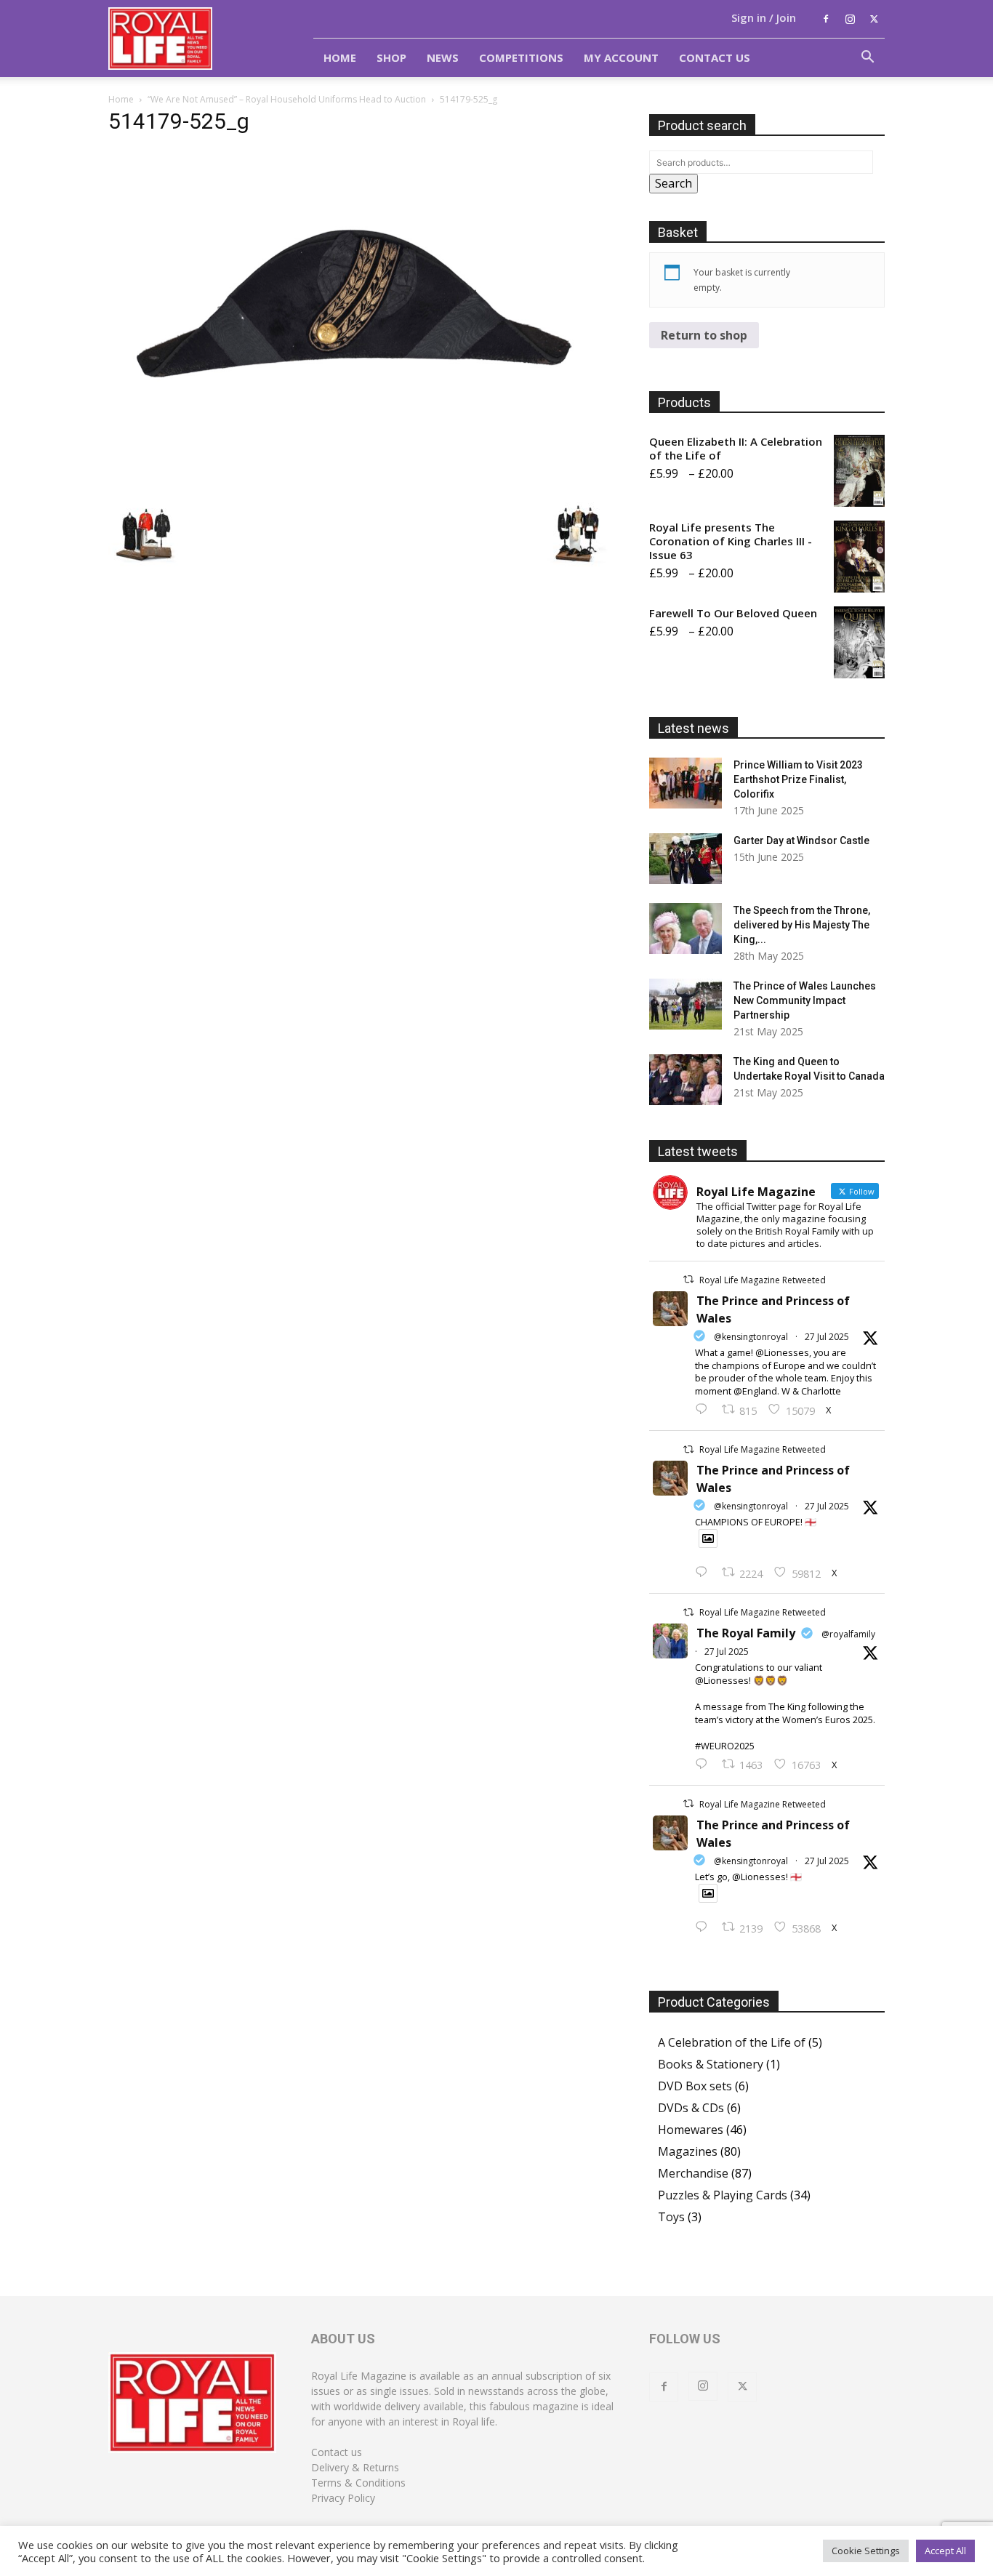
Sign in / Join (764, 17)
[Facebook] (826, 19)
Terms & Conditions (358, 2483)
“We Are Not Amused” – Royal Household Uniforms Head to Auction (287, 99)
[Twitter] (874, 19)
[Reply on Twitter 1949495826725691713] (705, 1927)
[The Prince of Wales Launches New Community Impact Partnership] (686, 1004)
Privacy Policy (343, 2498)
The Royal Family (746, 1633)
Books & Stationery (711, 2064)
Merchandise (693, 2173)
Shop (391, 57)
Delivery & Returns (355, 2467)
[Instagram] (850, 19)
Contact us (337, 2452)
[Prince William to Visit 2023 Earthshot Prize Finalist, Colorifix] (686, 783)
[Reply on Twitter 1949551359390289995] (705, 1765)
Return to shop (704, 335)
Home (340, 57)
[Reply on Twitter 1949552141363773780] (705, 1573)
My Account (621, 57)
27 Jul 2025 (827, 1337)
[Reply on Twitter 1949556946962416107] (705, 1410)
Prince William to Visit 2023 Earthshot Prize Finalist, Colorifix (798, 779)
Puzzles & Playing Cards (723, 2195)
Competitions (521, 57)
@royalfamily (848, 1634)
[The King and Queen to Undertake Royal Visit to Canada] (686, 1080)
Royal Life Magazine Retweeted (763, 1280)
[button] (867, 58)
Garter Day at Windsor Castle (801, 840)
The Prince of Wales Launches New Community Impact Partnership (805, 1000)
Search (674, 183)
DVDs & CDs (691, 2108)
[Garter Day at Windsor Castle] (686, 859)
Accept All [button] (945, 2551)
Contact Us (715, 57)
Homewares (691, 2130)
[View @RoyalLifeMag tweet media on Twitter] (708, 1538)
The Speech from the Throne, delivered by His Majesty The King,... (802, 925)
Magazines (688, 2151)
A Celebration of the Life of (732, 2042)
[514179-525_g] (361, 481)
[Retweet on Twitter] (688, 1279)
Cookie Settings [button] (866, 2551)
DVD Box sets (695, 2086)
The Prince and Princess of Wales (773, 1309)
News (443, 57)
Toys (671, 2217)
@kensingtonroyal (751, 1337)
